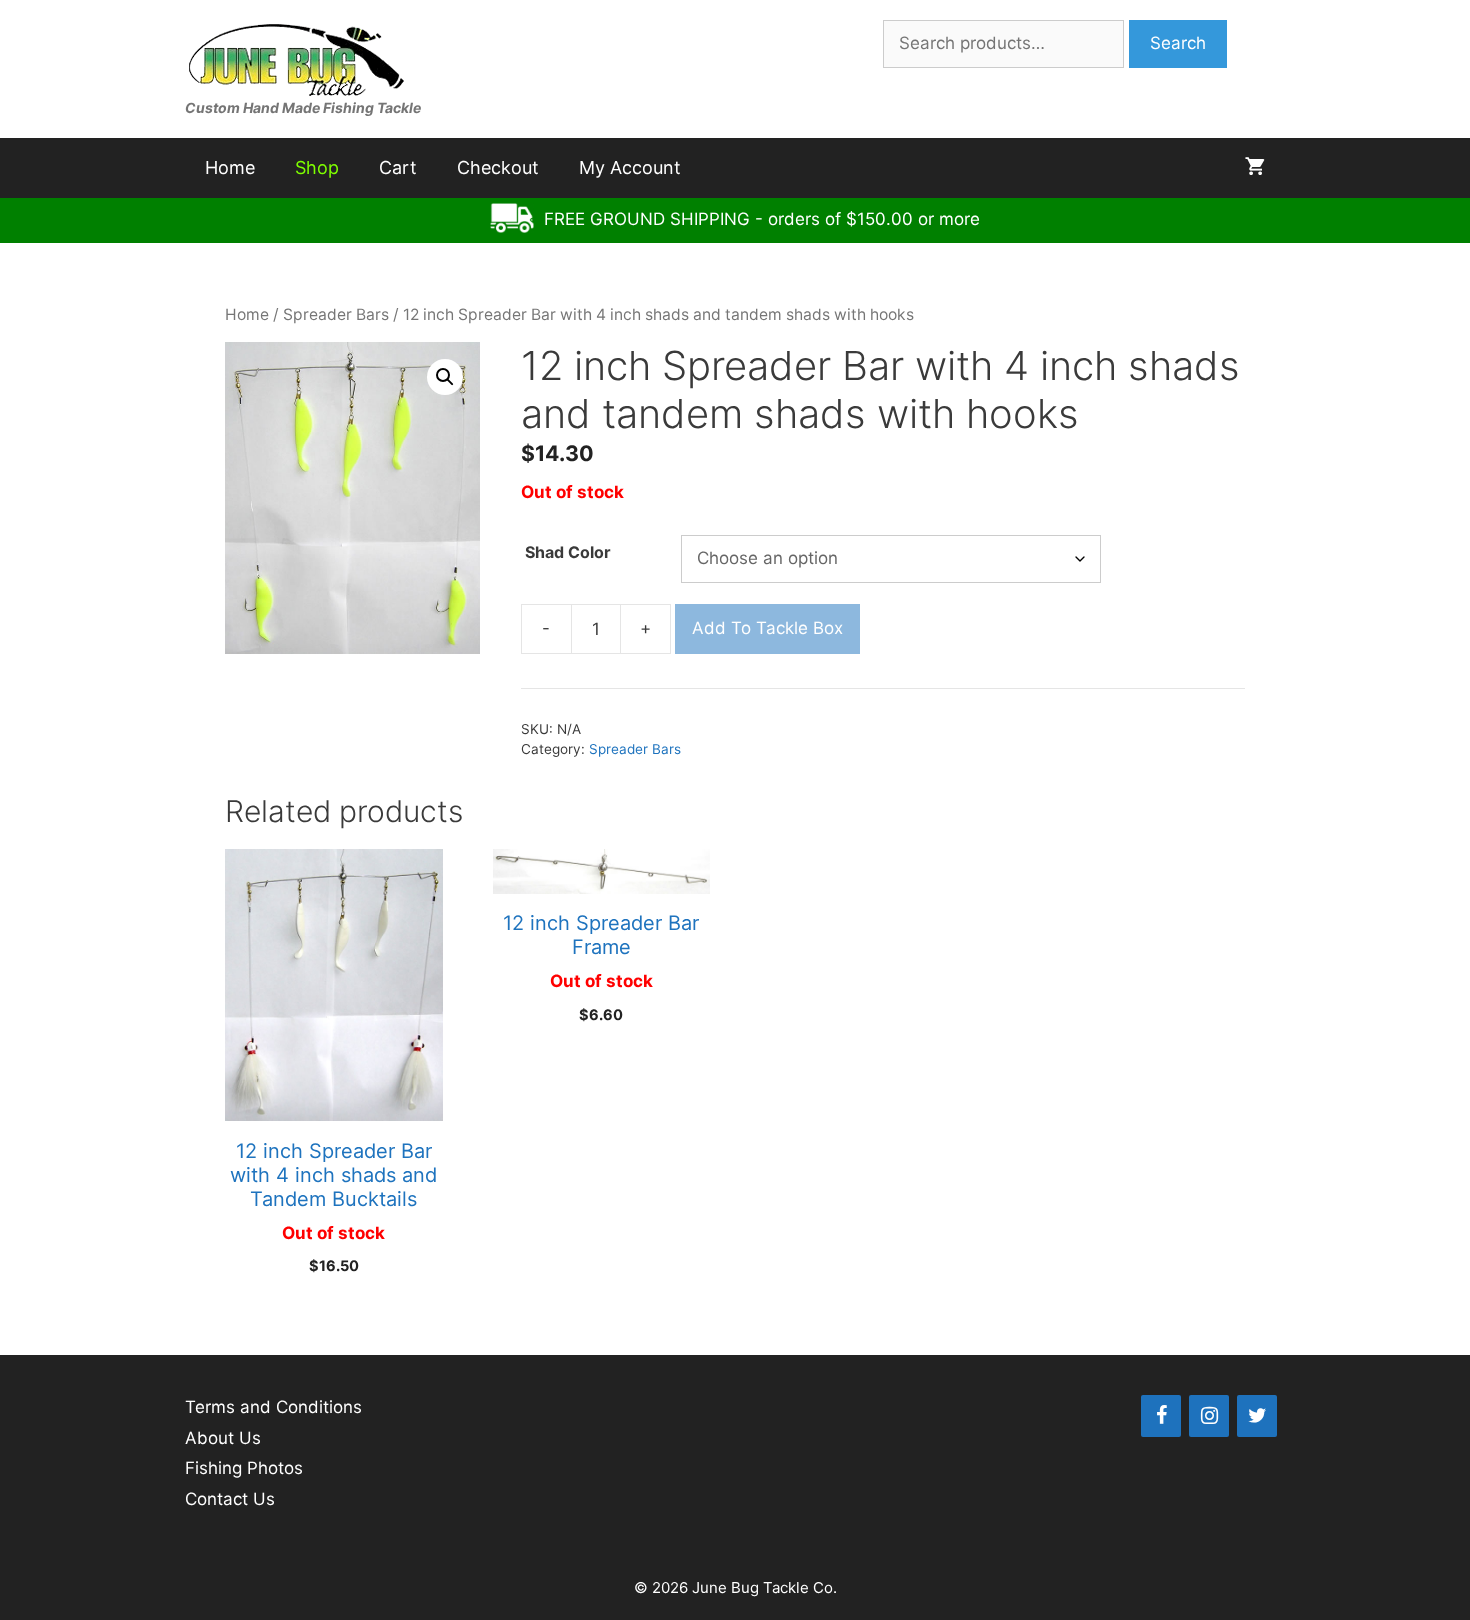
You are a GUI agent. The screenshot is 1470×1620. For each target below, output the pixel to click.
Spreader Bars (336, 314)
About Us (223, 1438)
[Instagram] (1209, 1416)
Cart (398, 167)
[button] (445, 377)
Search (1178, 43)
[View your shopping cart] (1255, 168)
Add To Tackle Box (767, 628)
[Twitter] (1257, 1416)
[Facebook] (1161, 1416)
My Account (630, 167)
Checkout (498, 167)
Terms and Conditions (273, 1407)
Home (230, 167)
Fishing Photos (244, 1468)
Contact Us (230, 1499)
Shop (317, 167)
